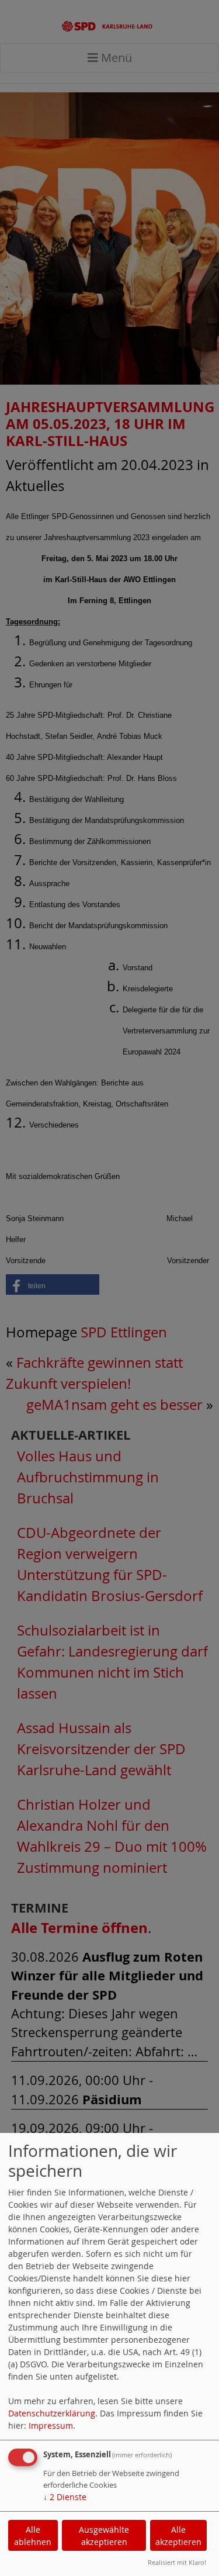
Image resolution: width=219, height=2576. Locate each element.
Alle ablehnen (33, 2536)
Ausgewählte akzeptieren (104, 2536)
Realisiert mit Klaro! (177, 2562)
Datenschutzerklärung (52, 2413)
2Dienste (65, 2497)
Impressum (51, 2425)
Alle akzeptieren (178, 2536)
